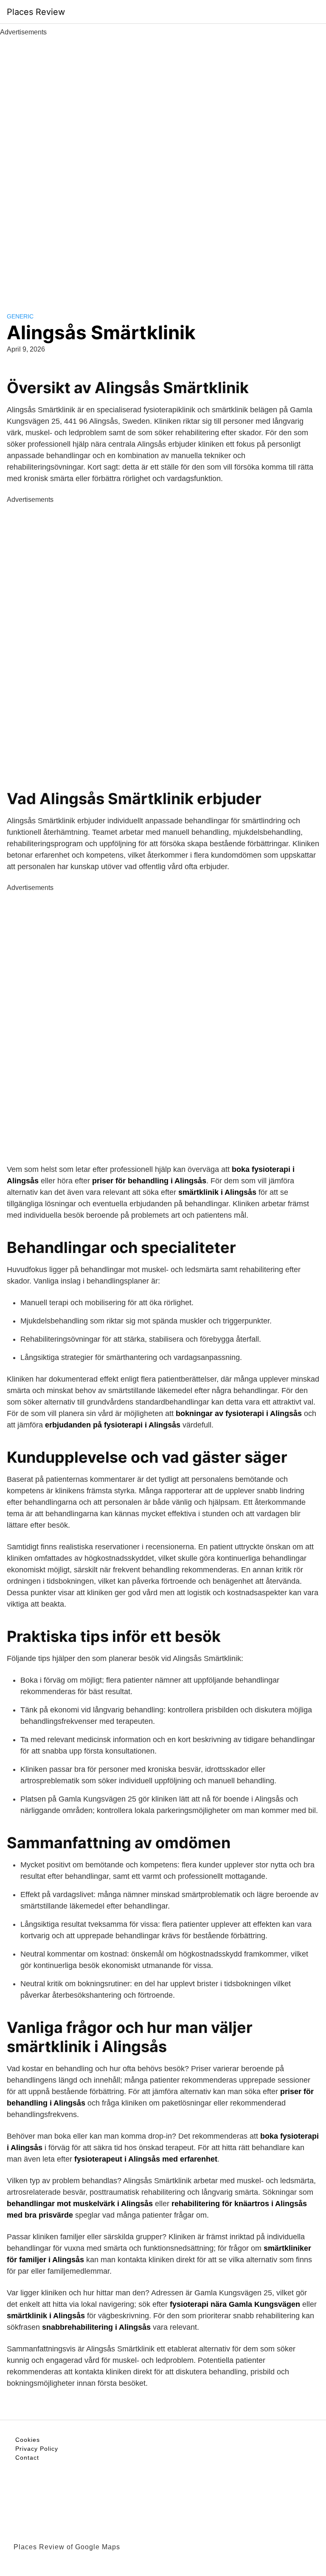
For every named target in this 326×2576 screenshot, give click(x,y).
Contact (27, 2458)
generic (20, 316)
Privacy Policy (37, 2449)
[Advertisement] (163, 165)
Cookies (28, 2440)
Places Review (36, 12)
